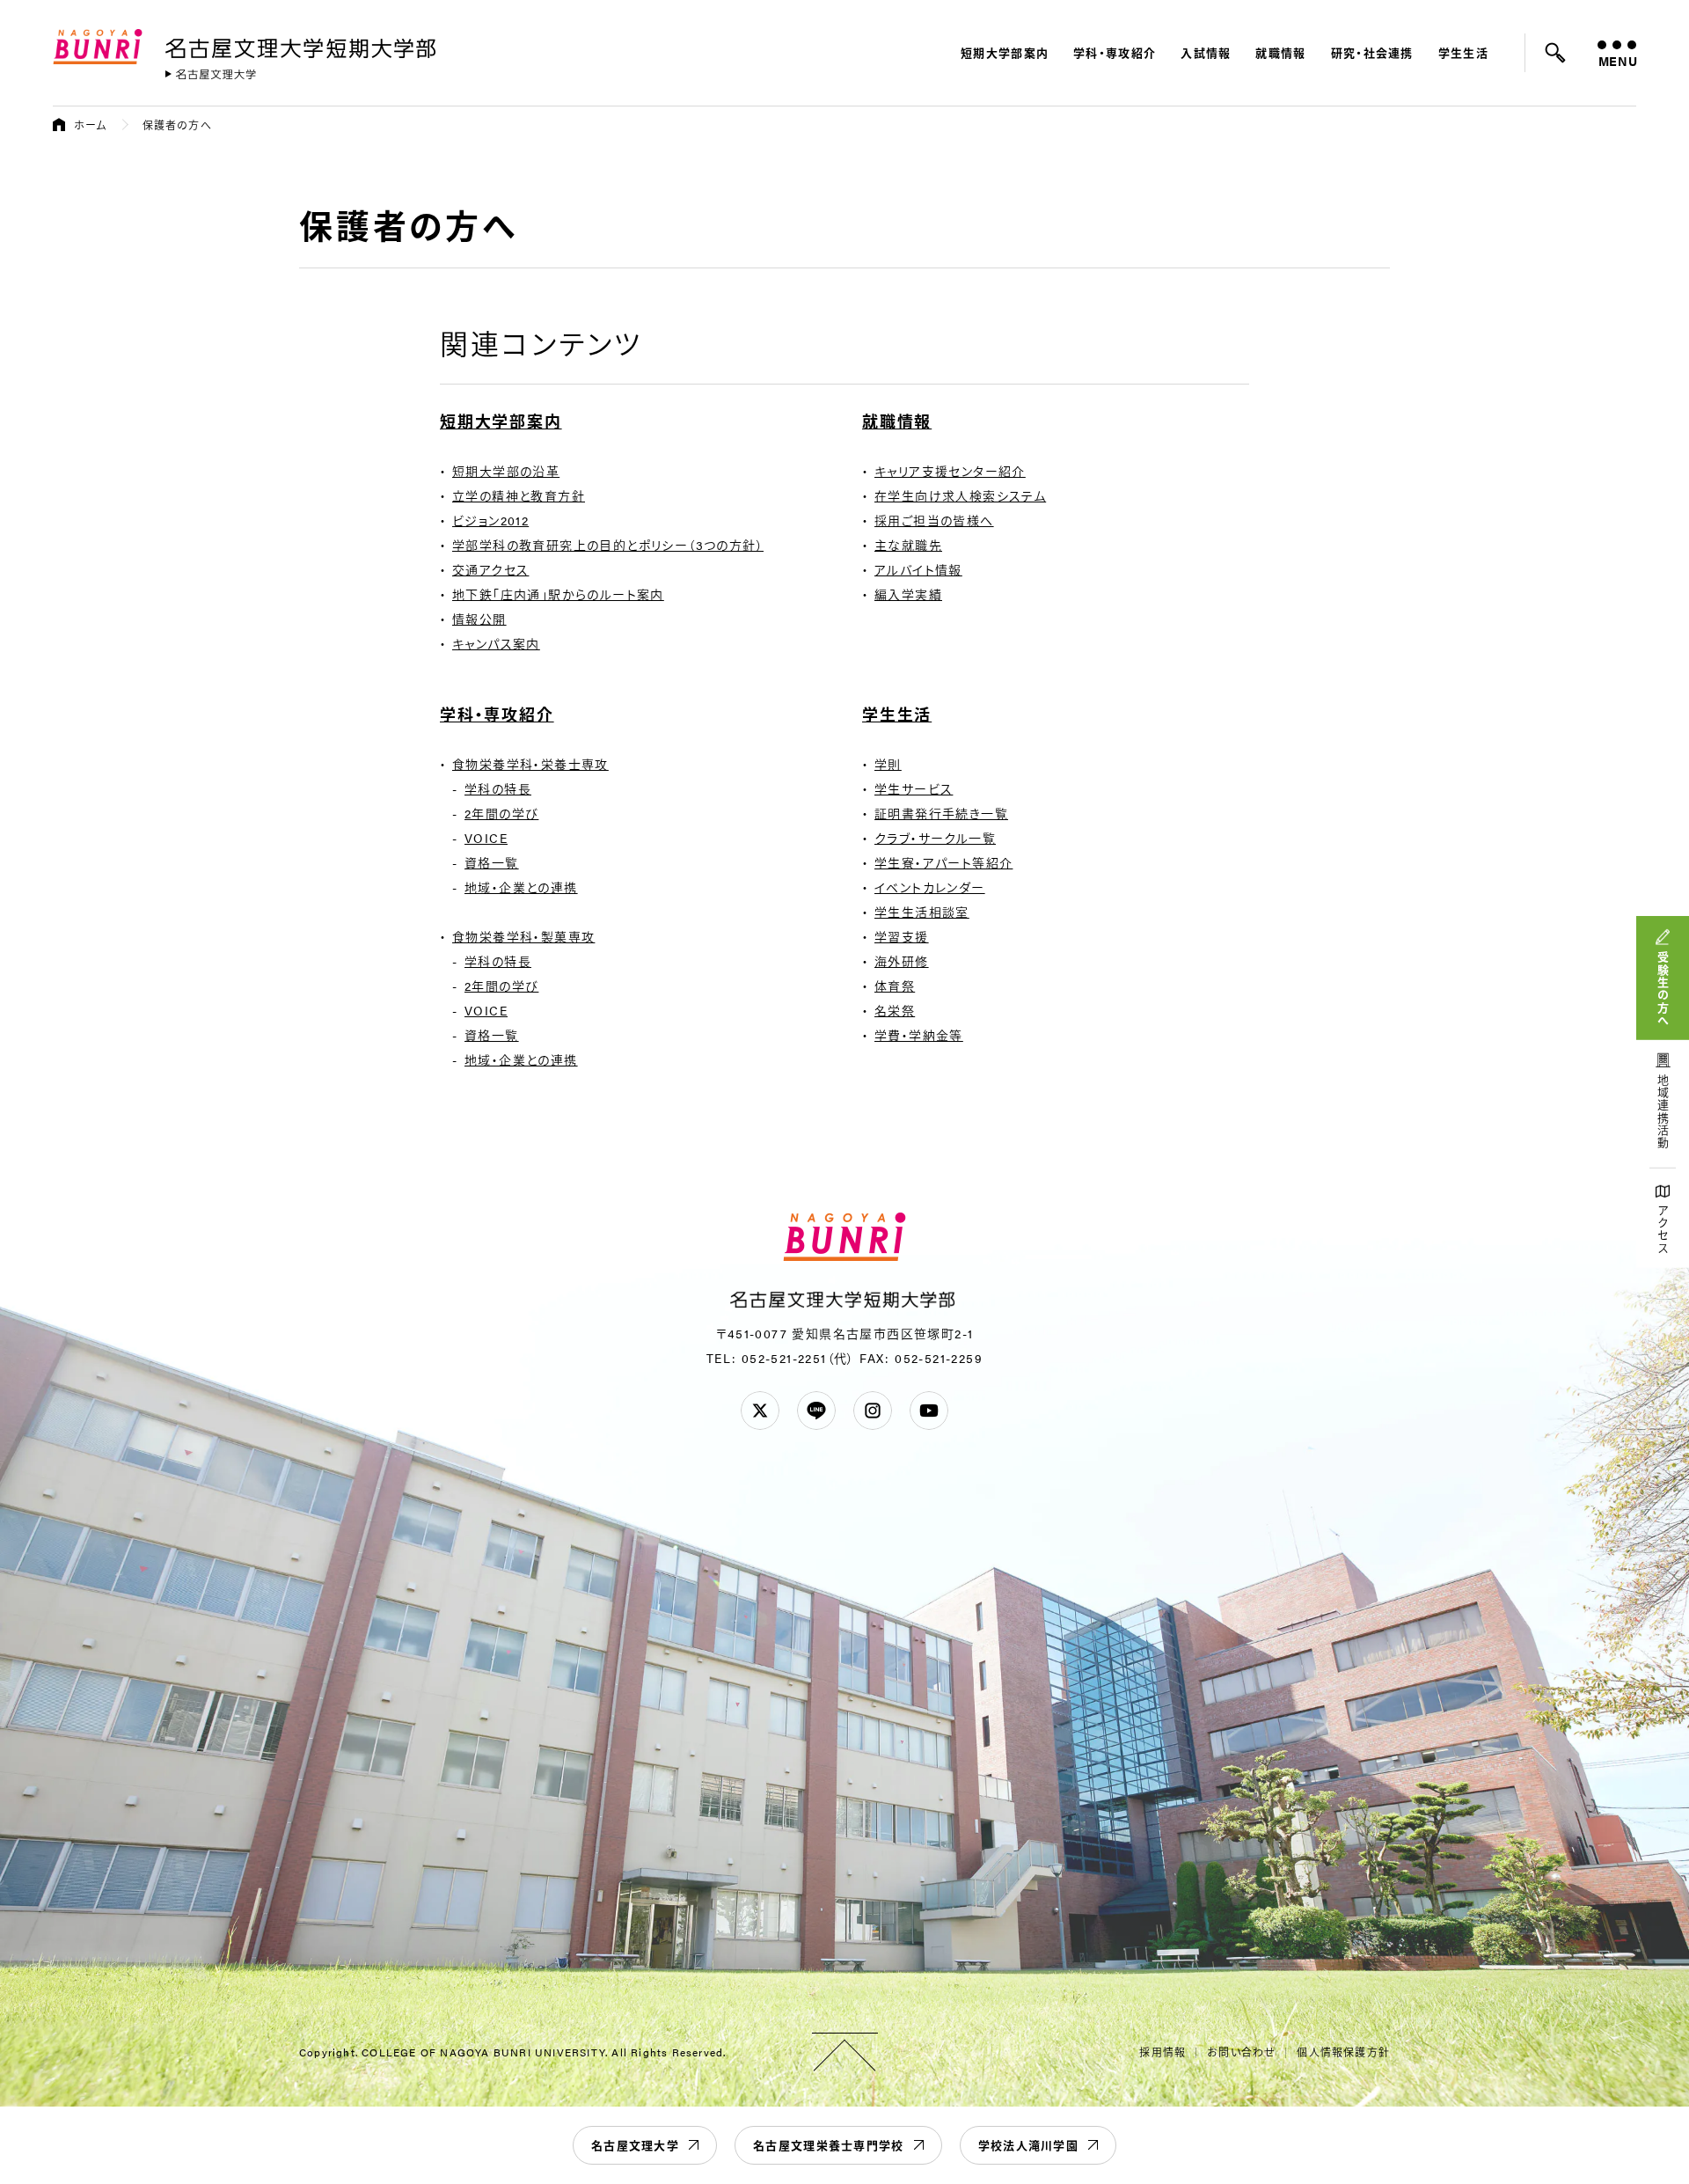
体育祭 (895, 986)
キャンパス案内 (496, 643)
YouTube (929, 1411)
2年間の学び (501, 813)
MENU (1617, 61)
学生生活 (1463, 52)
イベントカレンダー (930, 887)
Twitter (760, 1411)
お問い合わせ (1241, 2052)
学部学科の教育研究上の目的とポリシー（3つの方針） (608, 545)
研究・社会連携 (1372, 52)
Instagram (873, 1411)
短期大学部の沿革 (506, 471)
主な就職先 (908, 545)
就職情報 (1280, 52)
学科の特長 (498, 788)
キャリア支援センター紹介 (950, 471)
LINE (816, 1411)
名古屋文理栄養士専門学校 (829, 2145)
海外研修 (902, 961)
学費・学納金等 (919, 1035)
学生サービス (914, 788)
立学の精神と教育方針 (519, 495)
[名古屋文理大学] (211, 74)
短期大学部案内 (1005, 52)
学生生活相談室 (922, 912)
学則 (888, 764)
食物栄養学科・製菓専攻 (523, 936)
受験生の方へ (1663, 989)
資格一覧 (492, 862)
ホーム (91, 125)
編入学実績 (908, 594)
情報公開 (479, 619)
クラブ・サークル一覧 (935, 838)
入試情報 (1206, 52)
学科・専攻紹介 (1115, 52)
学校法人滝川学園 (1028, 2145)
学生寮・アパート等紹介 (943, 862)
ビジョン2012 (490, 520)
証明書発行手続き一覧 (941, 813)
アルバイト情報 (918, 569)
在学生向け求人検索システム (960, 495)
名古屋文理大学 (635, 2145)
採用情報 (1163, 2052)
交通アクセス (490, 569)
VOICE (486, 838)
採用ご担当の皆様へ (934, 520)
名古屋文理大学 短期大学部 (303, 45)
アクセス (1663, 1230)
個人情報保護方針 (1343, 2052)
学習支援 (902, 936)
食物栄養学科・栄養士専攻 (530, 764)
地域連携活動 (1663, 1112)
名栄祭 (895, 1010)
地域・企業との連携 (521, 887)
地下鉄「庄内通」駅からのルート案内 (558, 594)
